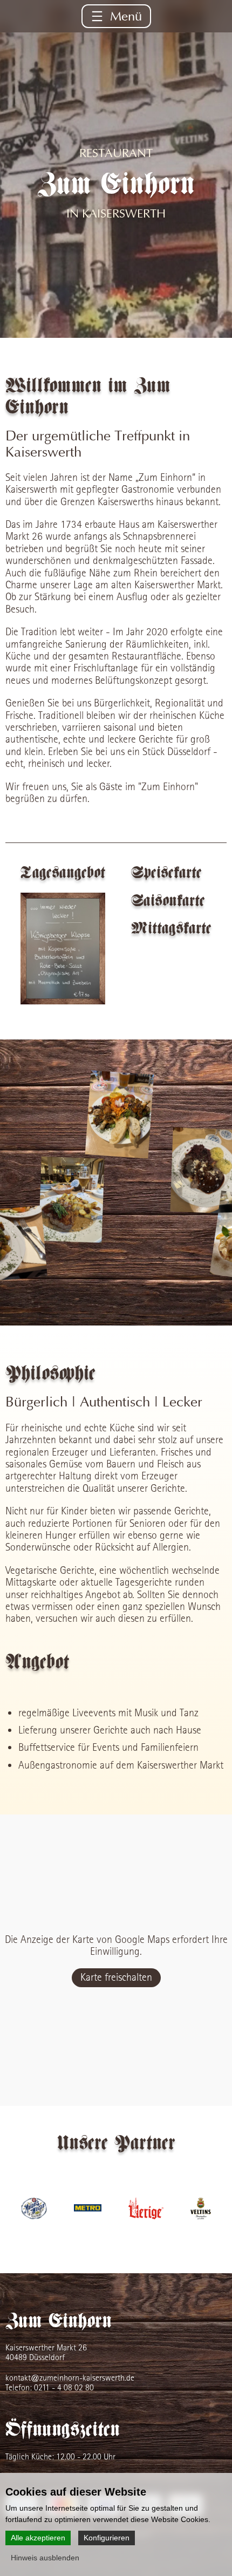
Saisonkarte (168, 901)
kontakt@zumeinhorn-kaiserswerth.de (70, 2378)
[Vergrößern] (63, 949)
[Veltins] (201, 2216)
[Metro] (88, 2216)
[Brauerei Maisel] (34, 2216)
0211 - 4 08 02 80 (64, 2387)
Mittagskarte (171, 929)
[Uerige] (146, 2216)
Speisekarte (166, 873)
